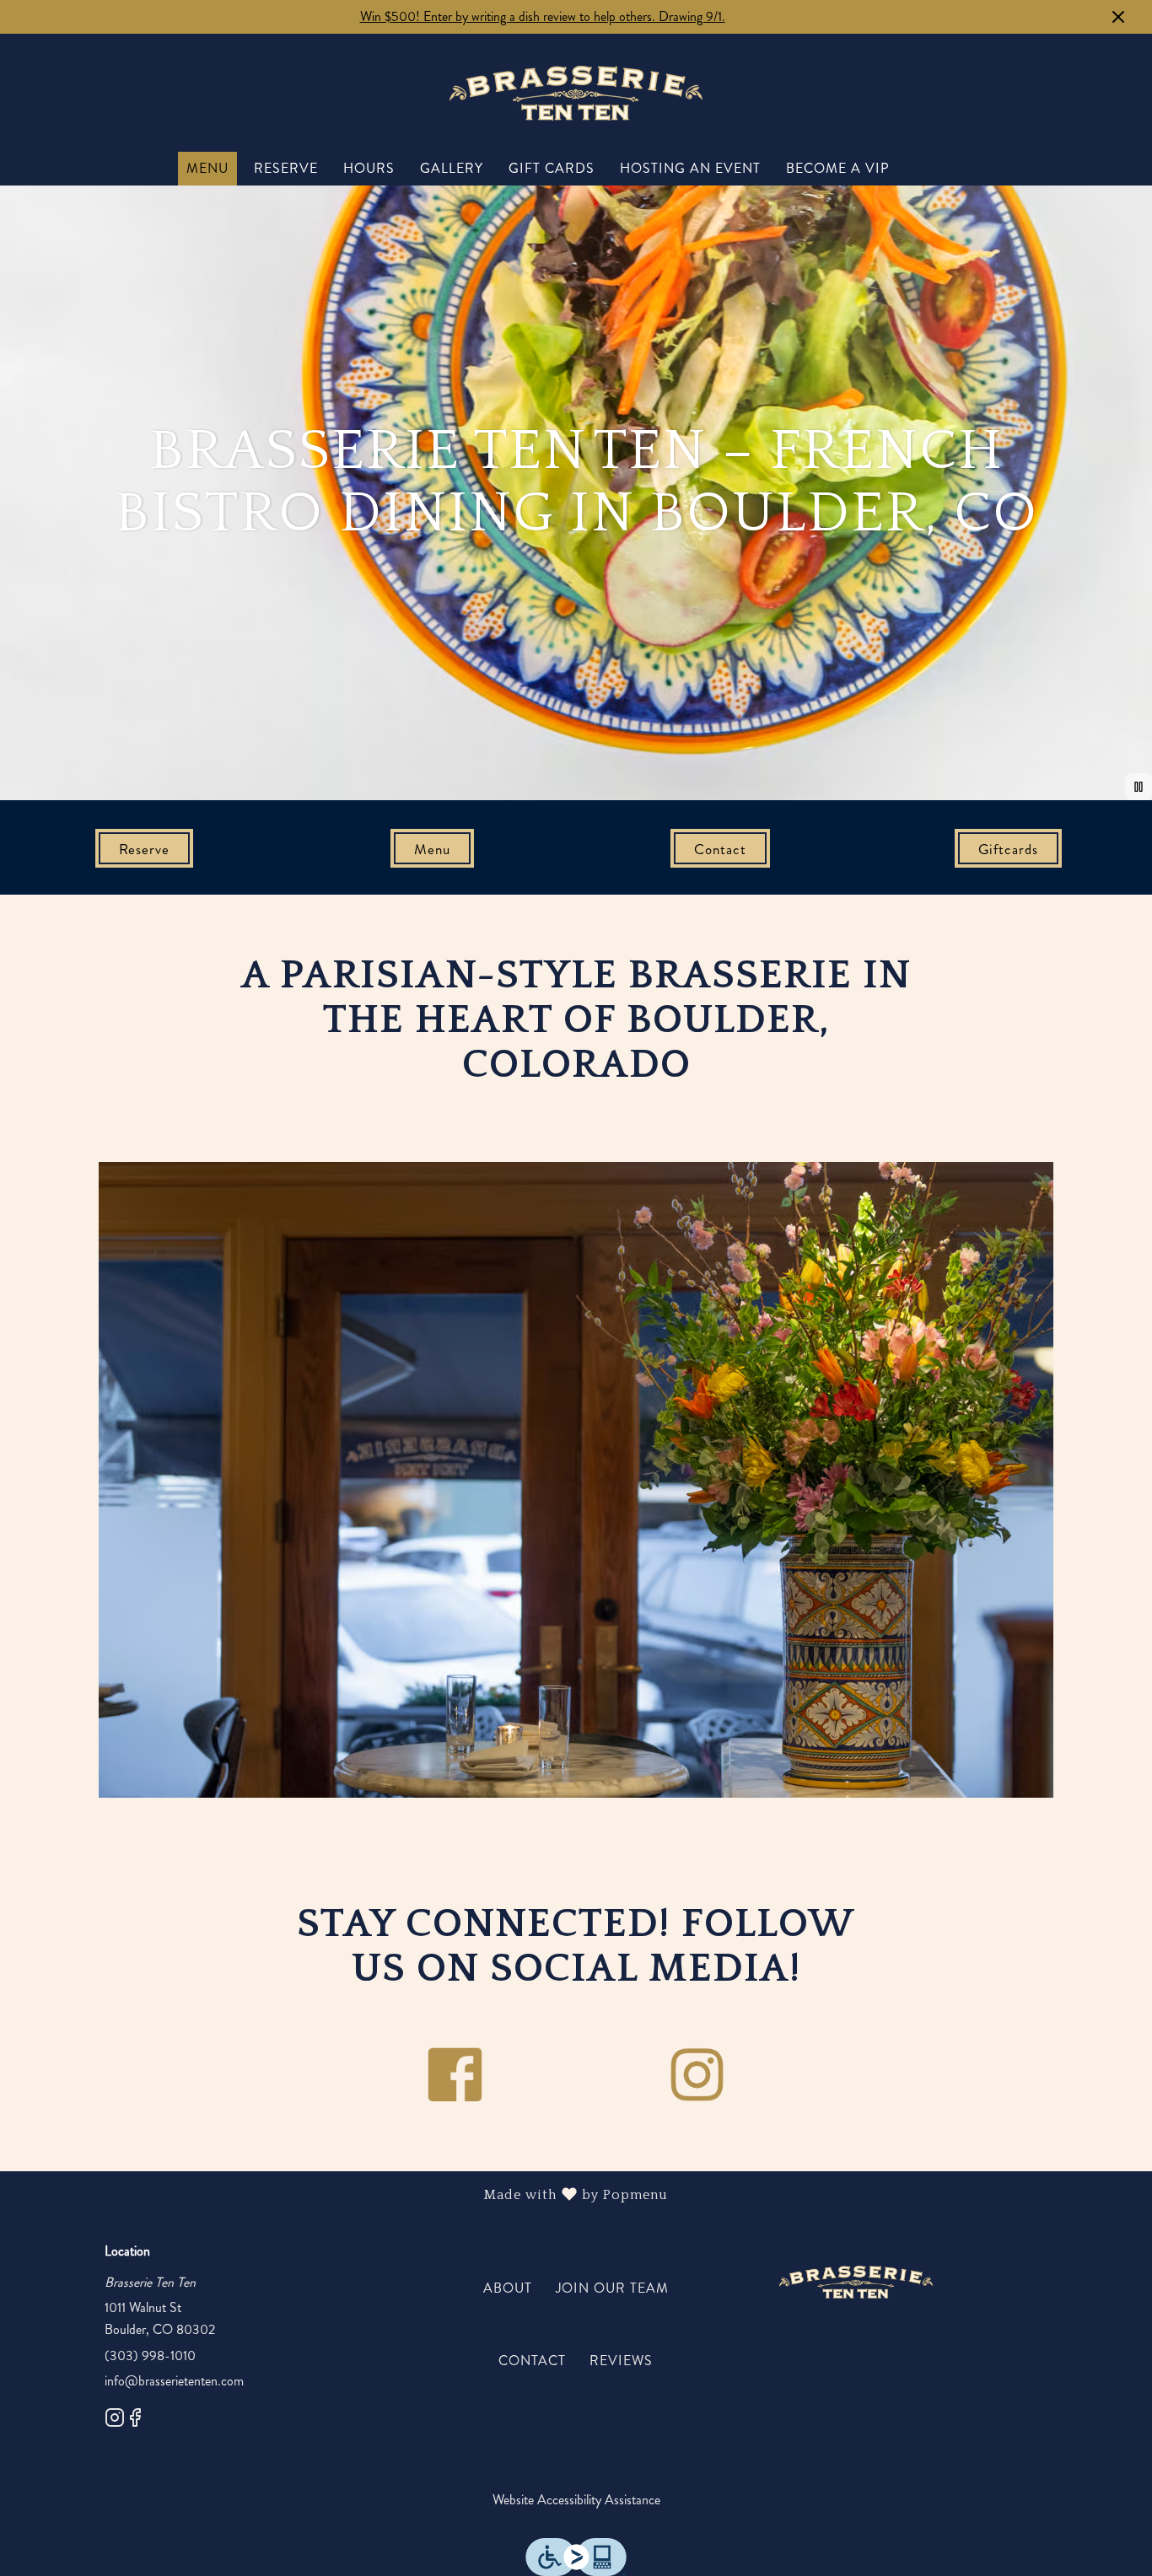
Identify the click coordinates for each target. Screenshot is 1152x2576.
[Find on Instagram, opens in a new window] (115, 2421)
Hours (369, 168)
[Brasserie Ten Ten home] (576, 93)
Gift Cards (552, 168)
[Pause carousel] (1139, 787)
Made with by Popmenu (340, 2195)
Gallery (452, 168)
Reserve (286, 168)
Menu (207, 168)
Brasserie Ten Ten (856, 2282)
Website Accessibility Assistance (576, 2500)
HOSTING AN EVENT (690, 168)
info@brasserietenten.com (174, 2381)
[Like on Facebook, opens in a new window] (135, 2421)
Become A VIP (838, 168)
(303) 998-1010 (150, 2356)
